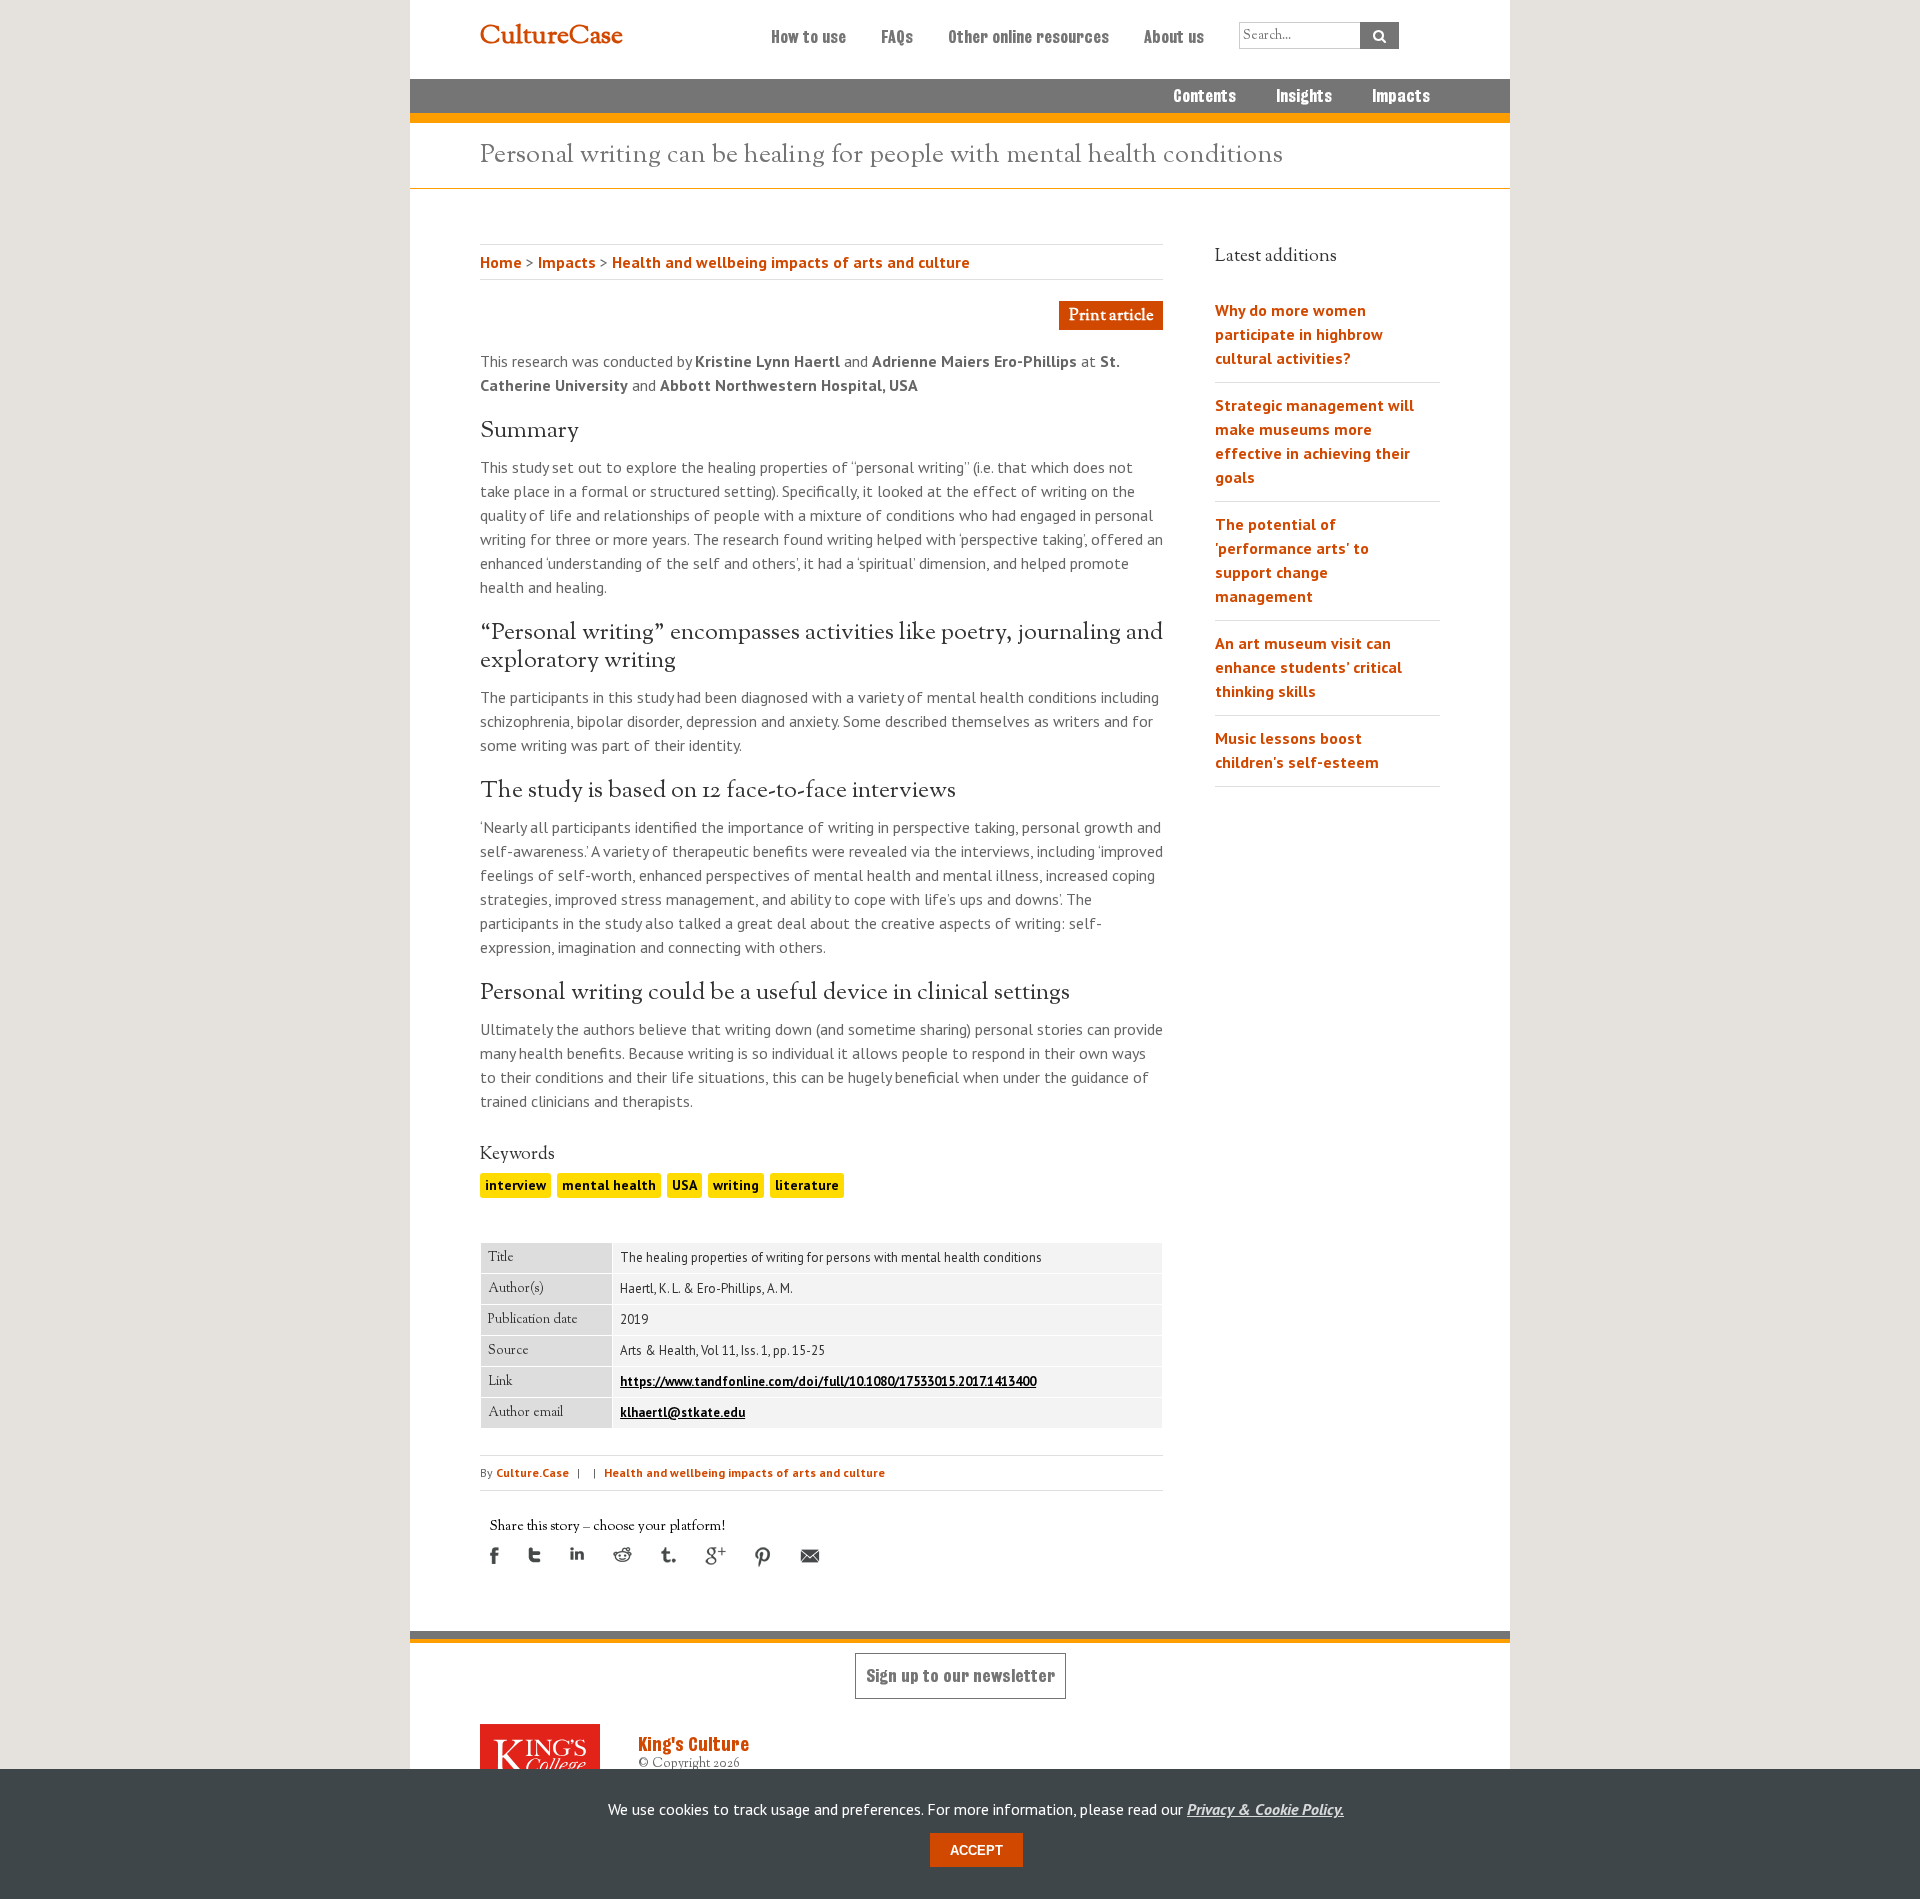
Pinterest (763, 1557)
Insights (1304, 96)
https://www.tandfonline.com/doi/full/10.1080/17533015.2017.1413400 (828, 1381)
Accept (976, 1850)
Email (810, 1556)
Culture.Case (532, 1472)
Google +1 (715, 1556)
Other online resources (1028, 37)
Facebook (494, 1555)
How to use (808, 37)
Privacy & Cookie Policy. (1265, 1809)
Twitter (534, 1555)
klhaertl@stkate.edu (682, 1412)
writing (736, 1185)
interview (515, 1185)
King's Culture (693, 1744)
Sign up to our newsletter (960, 1675)
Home (501, 262)
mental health (609, 1185)
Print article (1111, 316)
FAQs (897, 37)
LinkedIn (577, 1553)
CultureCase (551, 37)
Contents (1204, 96)
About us (1174, 37)
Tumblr (668, 1555)
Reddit (622, 1554)
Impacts (1401, 96)
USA (684, 1185)
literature (807, 1185)
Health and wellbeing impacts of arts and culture (791, 262)
